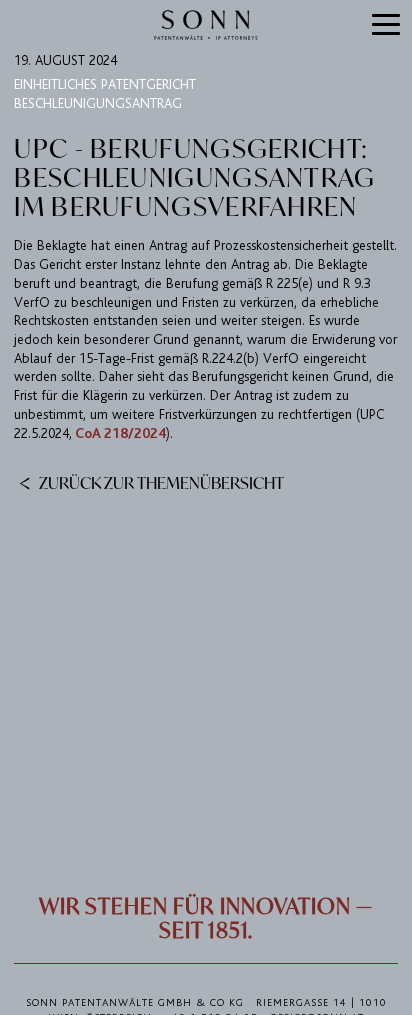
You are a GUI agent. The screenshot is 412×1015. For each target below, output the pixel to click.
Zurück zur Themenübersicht (160, 482)
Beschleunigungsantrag (98, 103)
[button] (386, 26)
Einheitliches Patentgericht (105, 84)
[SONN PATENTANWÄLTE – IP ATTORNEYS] (206, 25)
